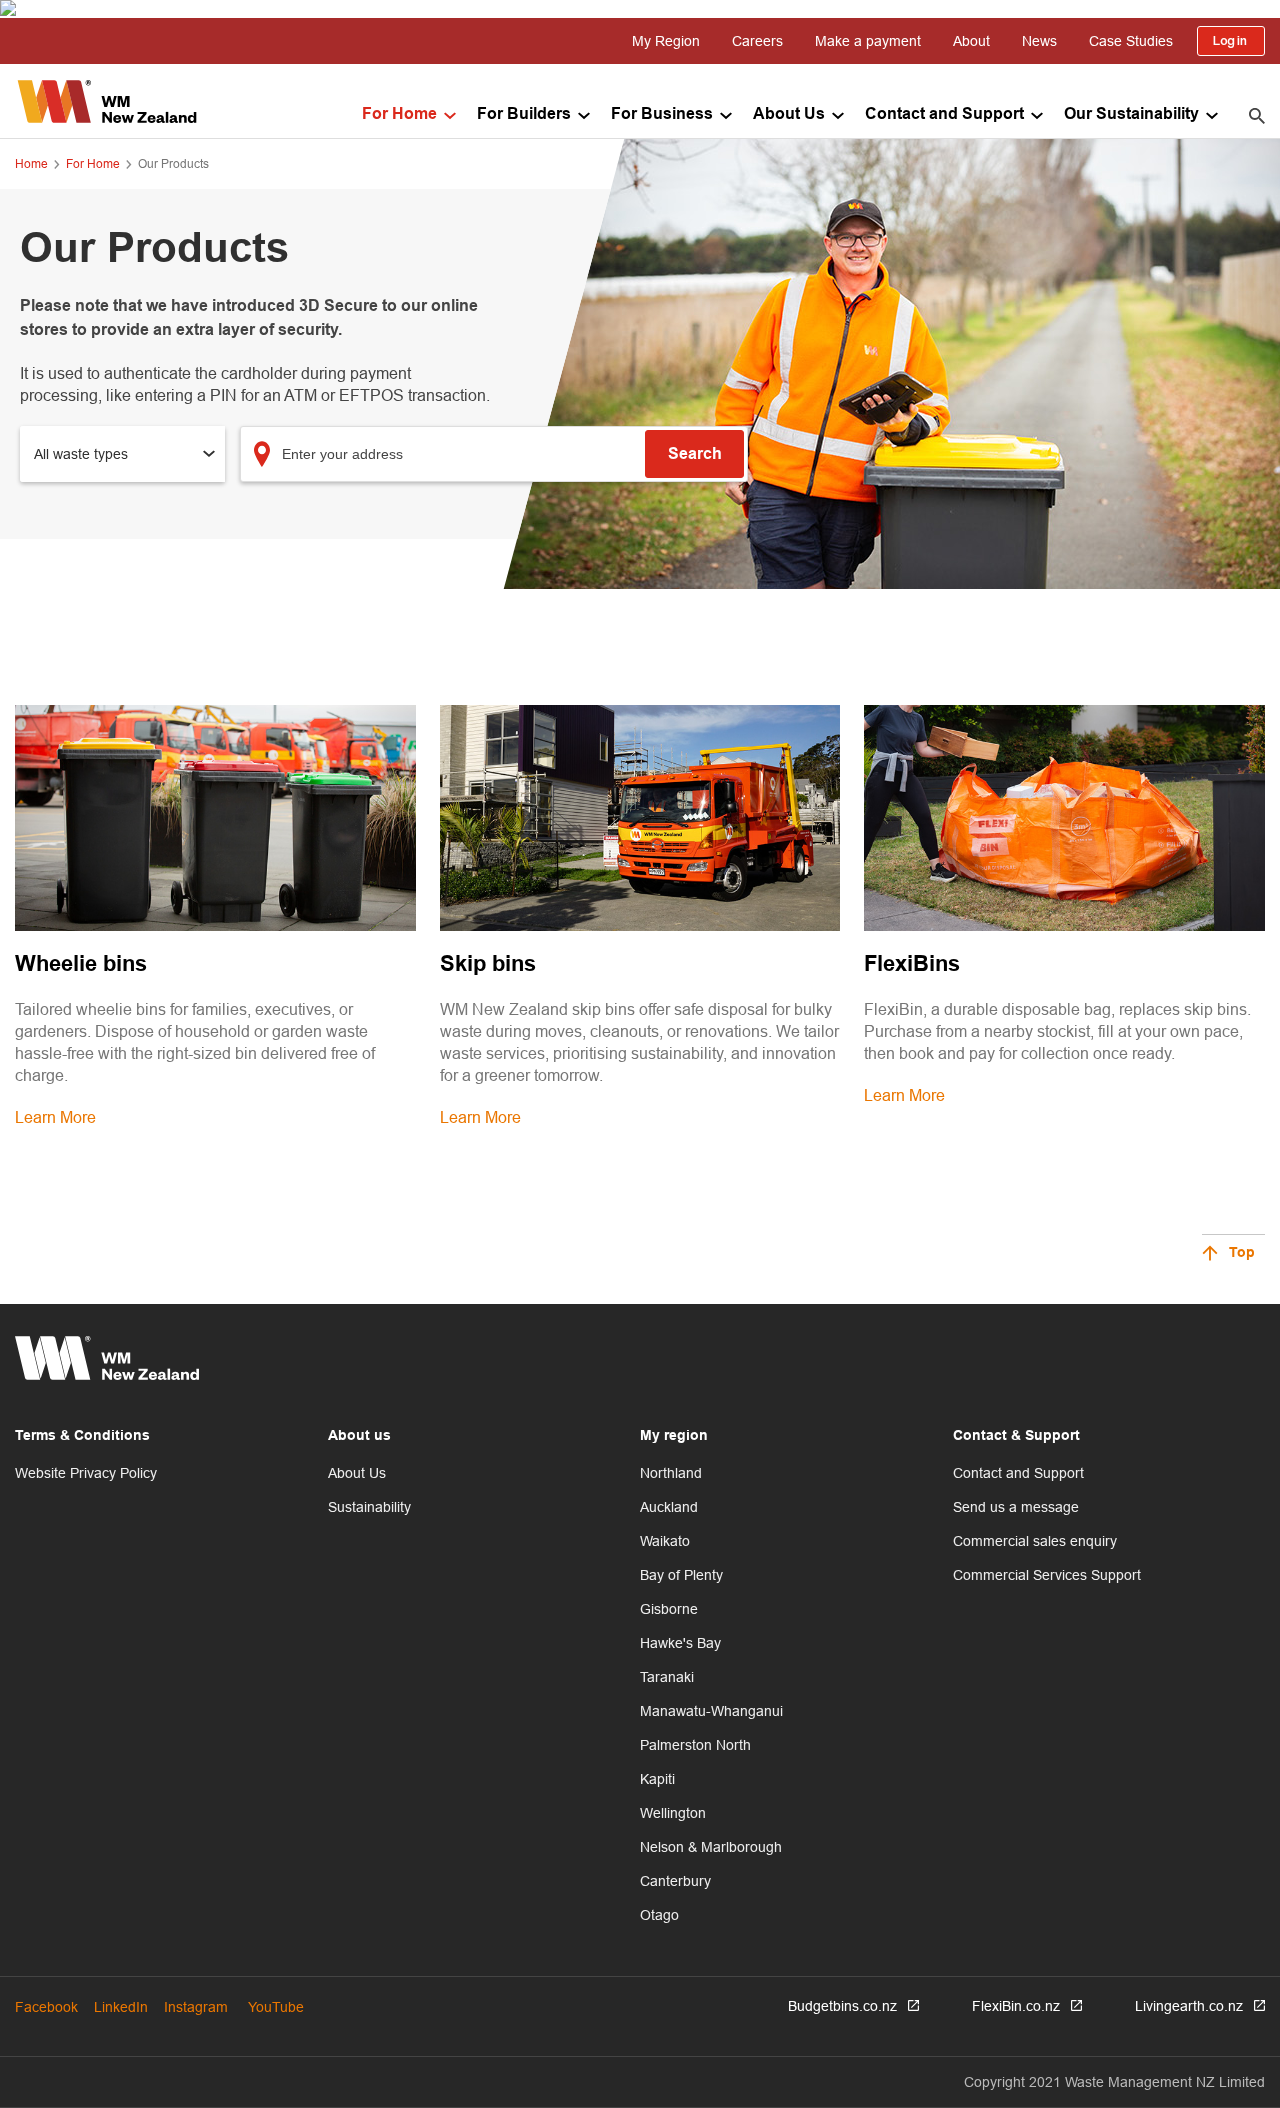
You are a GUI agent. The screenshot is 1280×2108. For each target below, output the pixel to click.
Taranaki (667, 1677)
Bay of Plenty (681, 1575)
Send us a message (1016, 1507)
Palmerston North (695, 1745)
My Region (666, 41)
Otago (659, 1915)
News (1039, 41)
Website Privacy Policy (86, 1473)
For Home (399, 114)
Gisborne (669, 1609)
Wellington (673, 1813)
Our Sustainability (1131, 114)
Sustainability (369, 1507)
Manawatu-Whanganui (711, 1711)
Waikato (665, 1541)
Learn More (55, 1117)
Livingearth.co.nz (1189, 2006)
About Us (789, 114)
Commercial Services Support (1047, 1575)
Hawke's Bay (680, 1643)
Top (1242, 1253)
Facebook (46, 2007)
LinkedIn (121, 2007)
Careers (757, 41)
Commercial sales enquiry (1035, 1541)
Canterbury (675, 1881)
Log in (1231, 41)
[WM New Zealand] (107, 101)
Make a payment (868, 41)
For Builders (524, 114)
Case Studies (1131, 41)
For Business (662, 114)
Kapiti (657, 1779)
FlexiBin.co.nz (1016, 2006)
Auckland (669, 1507)
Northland (671, 1473)
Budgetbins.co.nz (842, 2006)
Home (31, 163)
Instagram (196, 2007)
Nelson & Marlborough (711, 1847)
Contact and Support (944, 114)
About (971, 41)
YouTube (276, 2007)
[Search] (1257, 115)
